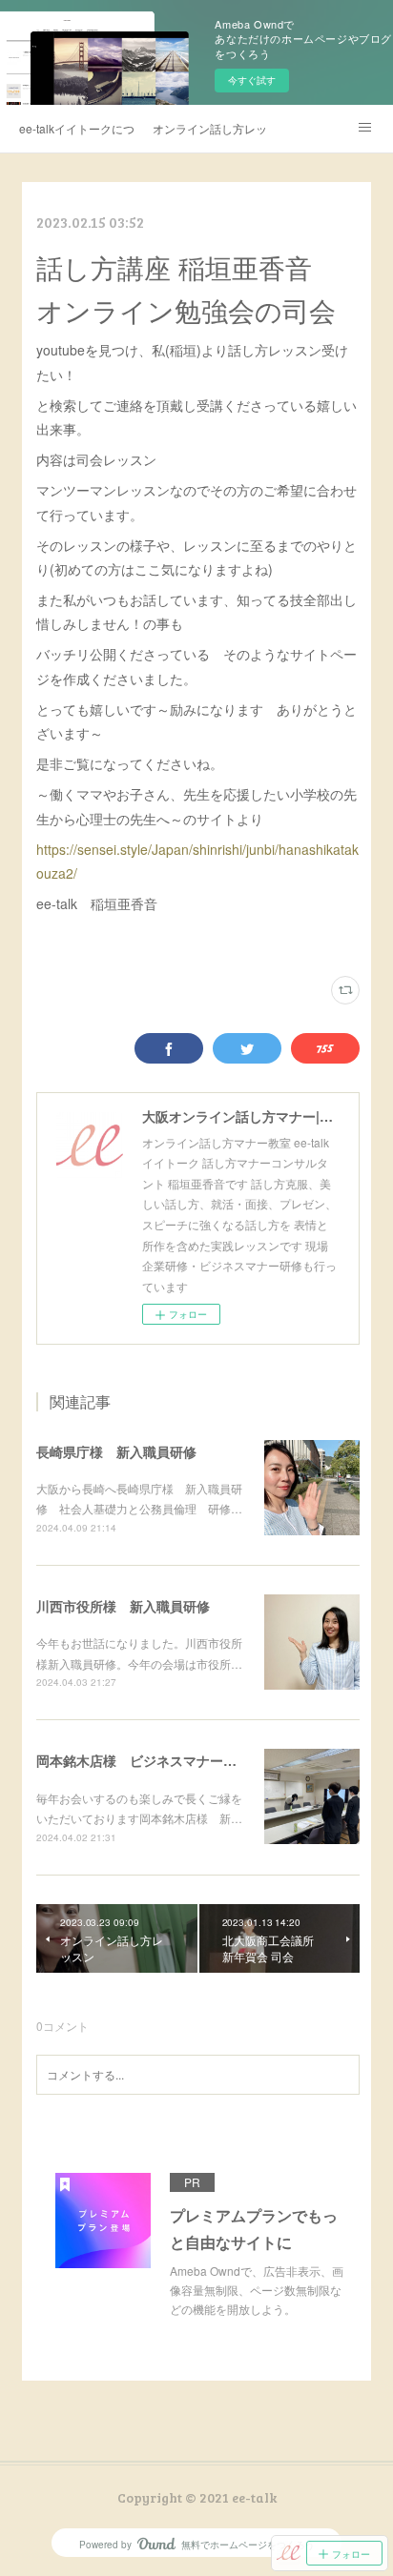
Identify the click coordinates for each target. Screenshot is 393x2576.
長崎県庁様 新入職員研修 (116, 1451)
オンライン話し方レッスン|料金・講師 (210, 128)
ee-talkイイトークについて (76, 128)
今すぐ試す (252, 80)
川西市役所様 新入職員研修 (123, 1606)
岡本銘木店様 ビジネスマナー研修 (143, 1760)
